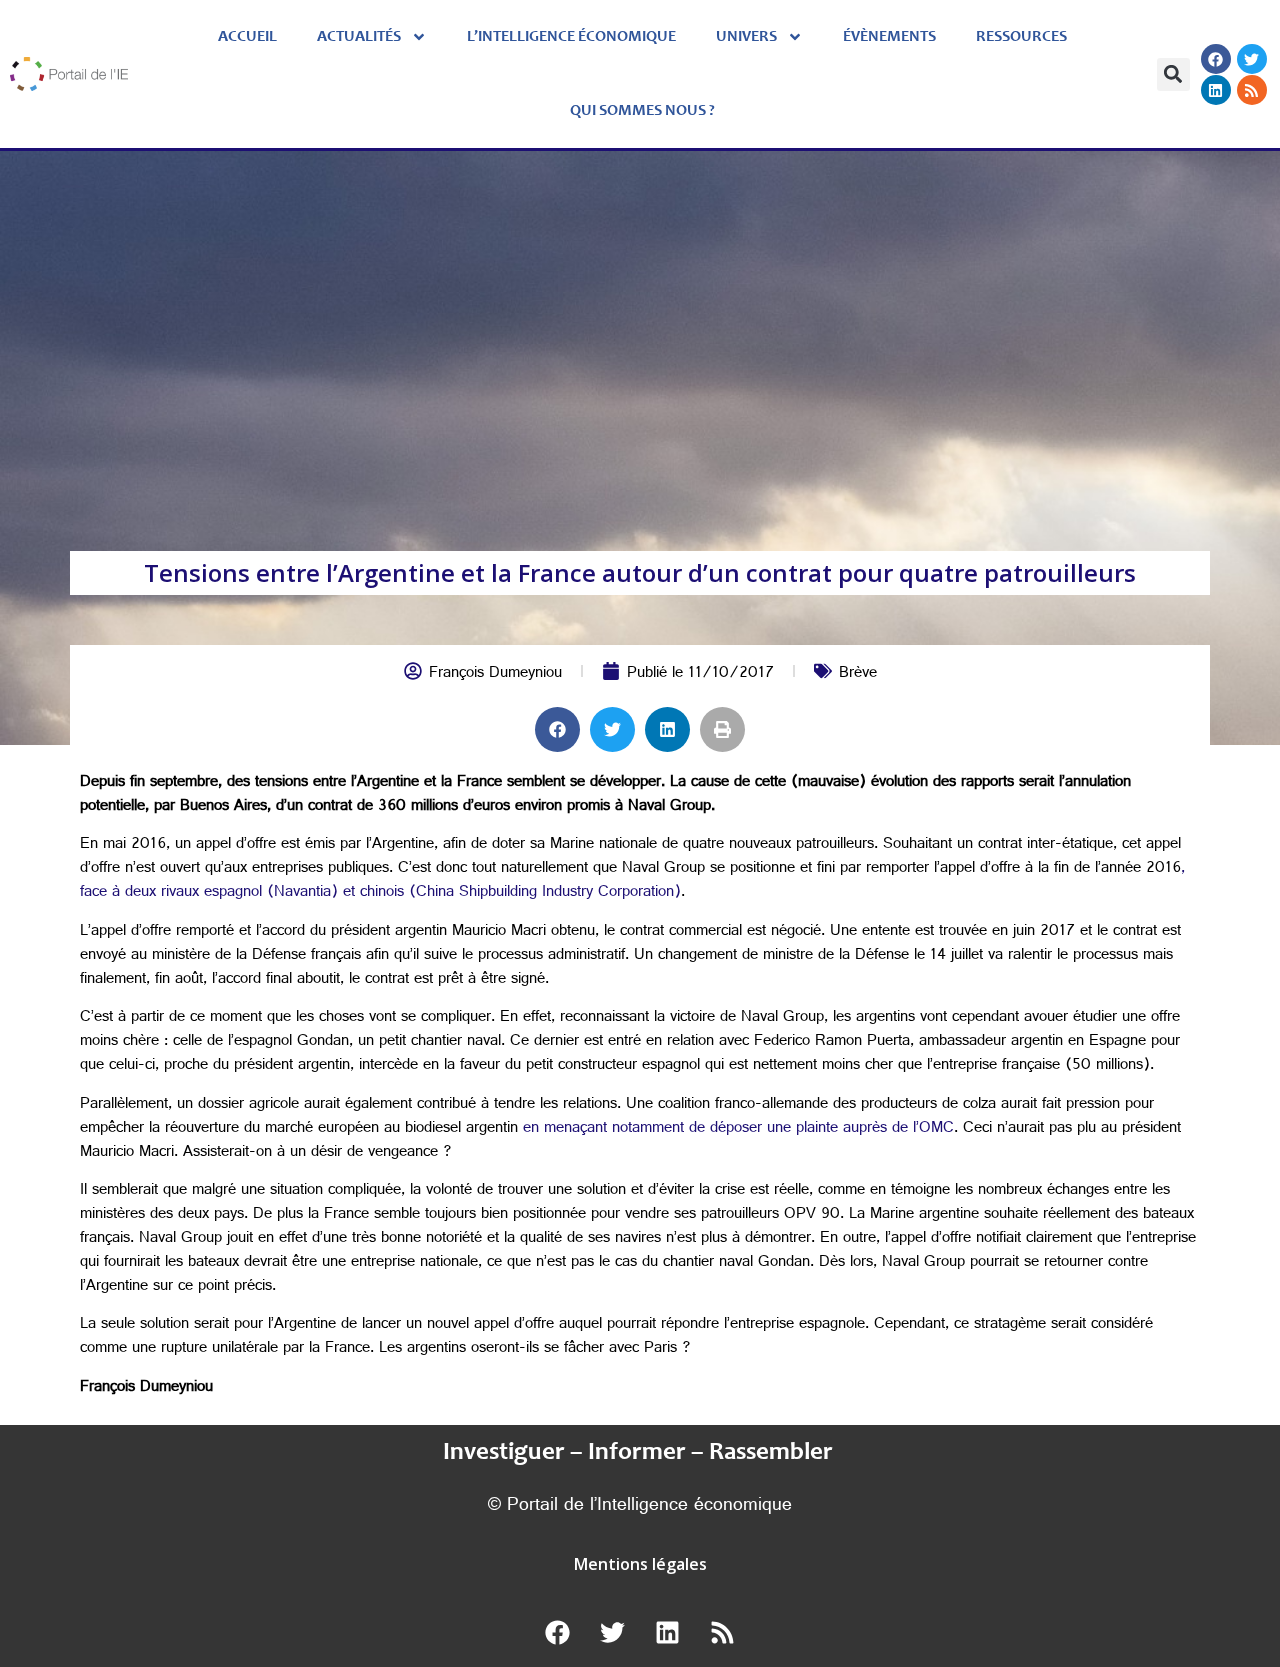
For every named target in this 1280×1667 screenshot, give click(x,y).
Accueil (247, 37)
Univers (746, 37)
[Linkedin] (1216, 90)
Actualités (359, 37)
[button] (1173, 74)
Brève (858, 674)
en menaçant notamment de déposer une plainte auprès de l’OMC (738, 1129)
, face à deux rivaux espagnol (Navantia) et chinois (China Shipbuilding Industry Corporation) (632, 881)
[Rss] (1252, 90)
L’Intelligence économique (571, 37)
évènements (889, 37)
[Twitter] (1252, 59)
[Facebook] (1216, 59)
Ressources (1021, 37)
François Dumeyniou (495, 674)
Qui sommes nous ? (642, 111)
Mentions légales (640, 1564)
